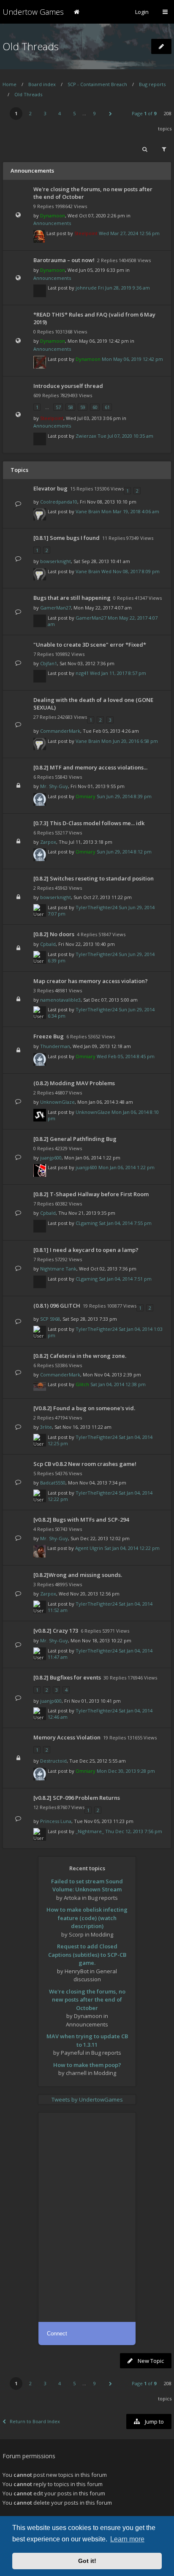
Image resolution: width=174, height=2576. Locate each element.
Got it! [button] (87, 2561)
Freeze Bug (49, 1036)
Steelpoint (86, 233)
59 (83, 407)
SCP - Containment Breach (97, 84)
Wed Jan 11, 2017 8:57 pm (118, 673)
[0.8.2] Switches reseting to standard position (94, 878)
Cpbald (48, 944)
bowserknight (56, 561)
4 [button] (60, 113)
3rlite (46, 1427)
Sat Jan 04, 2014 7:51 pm (125, 1279)
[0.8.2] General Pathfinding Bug (75, 1139)
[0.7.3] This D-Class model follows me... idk (89, 823)
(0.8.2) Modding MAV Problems (74, 1083)
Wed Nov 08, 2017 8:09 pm (130, 571)
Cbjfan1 (49, 663)
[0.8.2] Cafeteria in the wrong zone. (80, 1356)
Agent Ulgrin (89, 1548)
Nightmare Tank (58, 1269)
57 (58, 407)
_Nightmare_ (90, 1831)
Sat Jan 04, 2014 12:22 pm (132, 1548)
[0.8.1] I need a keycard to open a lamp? (86, 1250)
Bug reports (152, 84)
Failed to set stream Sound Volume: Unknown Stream (87, 1885)
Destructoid (53, 1761)
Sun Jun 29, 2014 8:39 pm (124, 796)
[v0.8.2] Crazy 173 (56, 1631)
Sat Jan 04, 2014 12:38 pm (118, 1384)
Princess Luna (56, 1821)
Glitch (82, 1384)
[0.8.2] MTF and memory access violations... (90, 767)
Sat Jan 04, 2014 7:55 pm (125, 1223)
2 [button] (30, 113)
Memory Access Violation (67, 1737)
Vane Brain (88, 511)
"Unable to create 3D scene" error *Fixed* (90, 645)
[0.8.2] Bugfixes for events (67, 1677)
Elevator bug (50, 488)
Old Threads (31, 46)
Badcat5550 (53, 1483)
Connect (57, 2334)
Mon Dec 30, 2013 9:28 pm (126, 1771)
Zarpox (48, 842)
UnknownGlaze (57, 1102)
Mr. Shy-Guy (54, 786)
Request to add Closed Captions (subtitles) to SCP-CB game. (87, 1954)
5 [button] (74, 113)
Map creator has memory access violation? (91, 981)
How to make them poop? (87, 2065)
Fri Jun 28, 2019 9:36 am (124, 288)
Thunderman (55, 1046)
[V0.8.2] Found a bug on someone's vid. (84, 1408)
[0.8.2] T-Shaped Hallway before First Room (91, 1194)
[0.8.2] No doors (54, 934)
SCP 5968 (50, 1319)
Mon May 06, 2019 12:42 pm (132, 359)
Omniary (86, 796)
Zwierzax (86, 436)
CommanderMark (60, 731)
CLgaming (87, 1223)
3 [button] (45, 113)
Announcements (52, 223)
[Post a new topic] (161, 46)
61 (107, 407)
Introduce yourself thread (68, 386)
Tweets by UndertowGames (87, 2099)
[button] (110, 114)
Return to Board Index (35, 2421)
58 (71, 407)
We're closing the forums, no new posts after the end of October (87, 2000)
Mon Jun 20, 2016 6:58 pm (130, 741)
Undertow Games (33, 12)
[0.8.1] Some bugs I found (67, 538)
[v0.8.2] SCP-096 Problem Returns (77, 1798)
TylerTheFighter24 (97, 907)
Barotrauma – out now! (64, 260)
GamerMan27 (56, 608)
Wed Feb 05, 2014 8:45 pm (126, 1056)
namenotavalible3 (60, 1000)
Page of (144, 113)
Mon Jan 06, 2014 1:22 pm (126, 1167)
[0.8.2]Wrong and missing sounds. (78, 1575)
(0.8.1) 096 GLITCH (57, 1306)
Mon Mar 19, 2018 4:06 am (130, 511)
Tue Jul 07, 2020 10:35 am (125, 436)
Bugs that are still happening (72, 598)
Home (10, 84)
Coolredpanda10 (59, 502)
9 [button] (95, 113)
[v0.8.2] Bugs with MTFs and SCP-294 (81, 1520)
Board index (42, 84)
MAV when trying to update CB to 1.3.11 (87, 2040)
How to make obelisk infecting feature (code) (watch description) (87, 1918)
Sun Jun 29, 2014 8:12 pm (124, 852)
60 (95, 407)
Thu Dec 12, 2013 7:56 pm (134, 1831)
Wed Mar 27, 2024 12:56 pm (129, 233)
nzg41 (82, 673)
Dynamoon (53, 215)
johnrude (86, 288)
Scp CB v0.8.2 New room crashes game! (85, 1464)
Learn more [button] (127, 2539)
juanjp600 (51, 1158)
